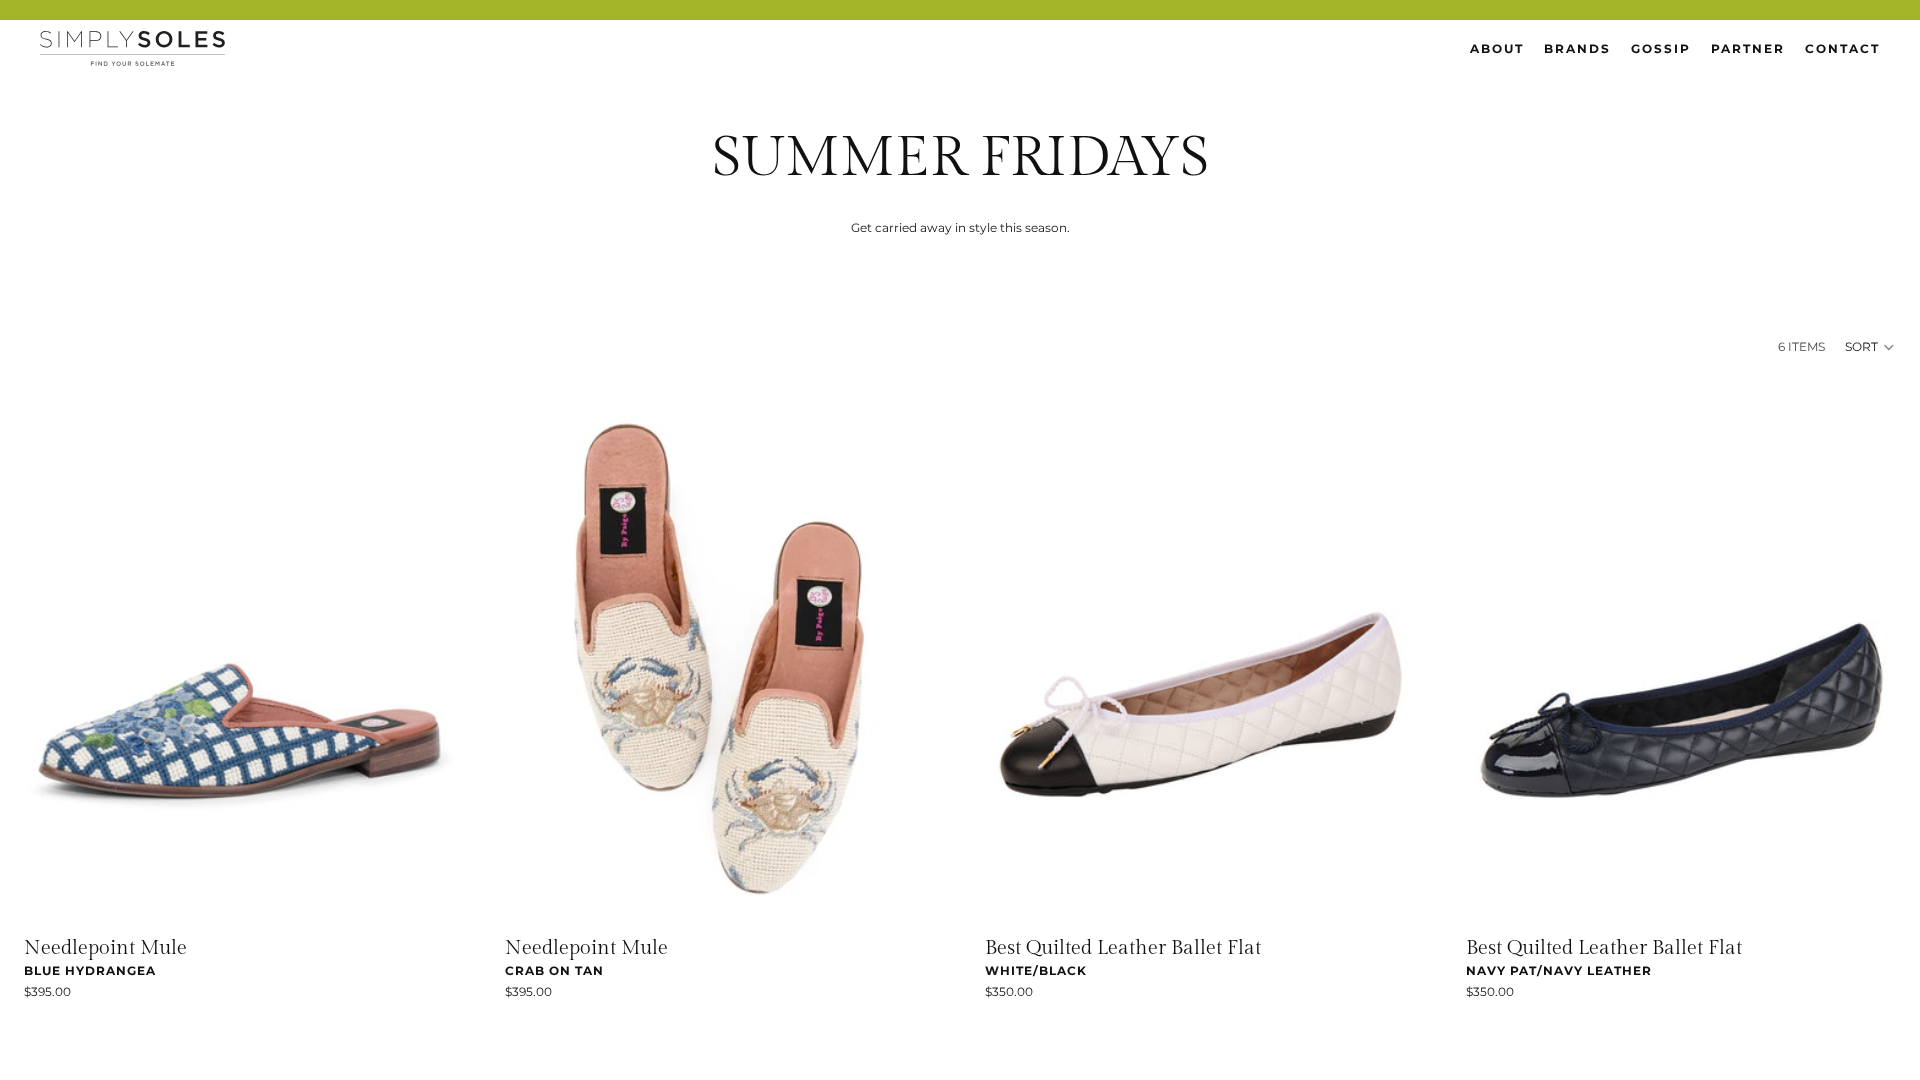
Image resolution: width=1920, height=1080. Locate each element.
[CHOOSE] (424, 893)
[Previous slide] (54, 654)
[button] (1870, 347)
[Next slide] (425, 654)
